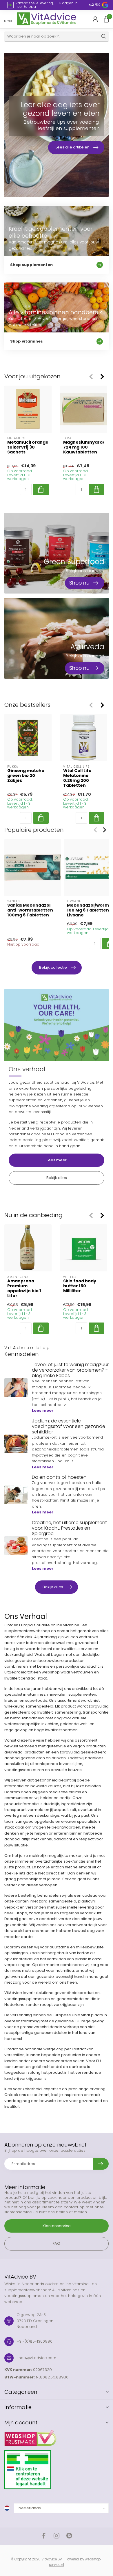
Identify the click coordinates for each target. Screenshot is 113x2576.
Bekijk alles (57, 1178)
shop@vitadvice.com (36, 2358)
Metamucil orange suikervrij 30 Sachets (28, 447)
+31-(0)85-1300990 (34, 2341)
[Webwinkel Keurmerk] (57, 2436)
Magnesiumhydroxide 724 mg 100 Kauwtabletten (84, 447)
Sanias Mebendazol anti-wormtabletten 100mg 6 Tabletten (30, 910)
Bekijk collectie (53, 967)
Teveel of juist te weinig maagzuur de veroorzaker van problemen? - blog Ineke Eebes (70, 1370)
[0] (106, 19)
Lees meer (57, 1160)
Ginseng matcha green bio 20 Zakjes (26, 776)
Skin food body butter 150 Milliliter (80, 1286)
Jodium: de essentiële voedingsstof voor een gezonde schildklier (69, 1426)
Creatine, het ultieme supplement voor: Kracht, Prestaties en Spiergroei (69, 1528)
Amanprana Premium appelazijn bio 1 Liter (24, 1289)
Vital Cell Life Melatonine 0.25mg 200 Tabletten (77, 778)
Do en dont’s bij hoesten (59, 1477)
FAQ (57, 2243)
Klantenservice (57, 2226)
